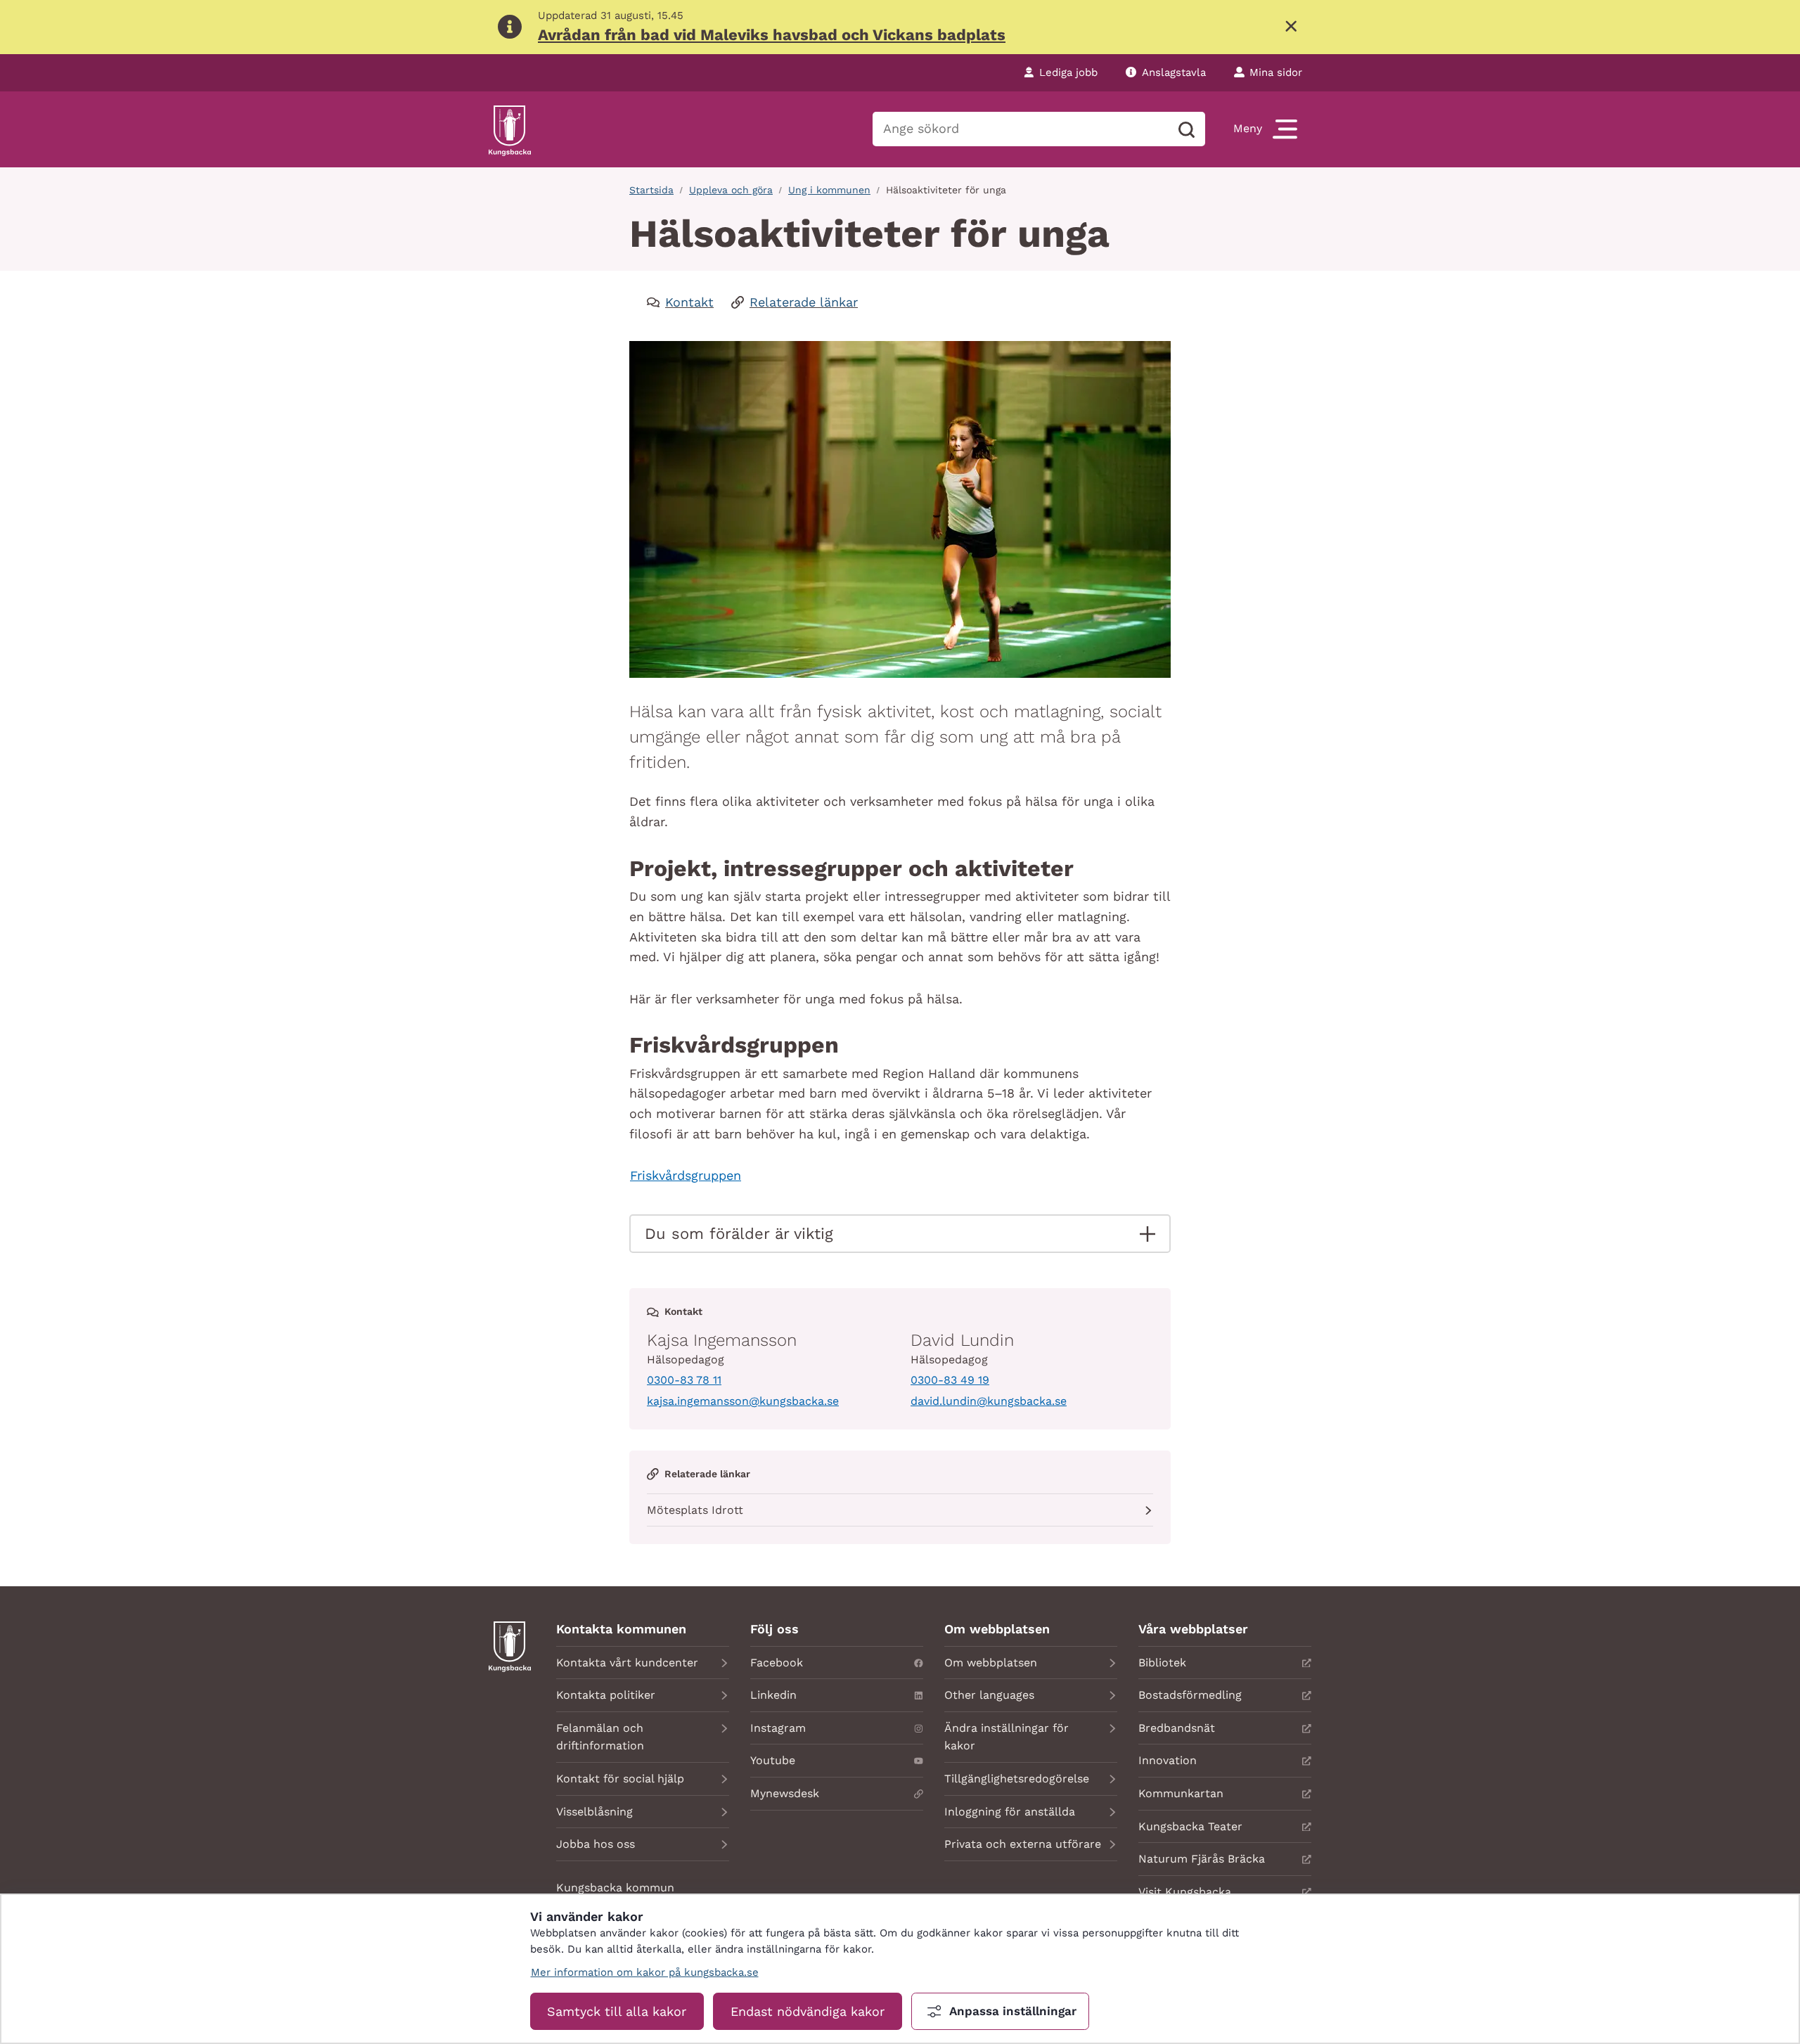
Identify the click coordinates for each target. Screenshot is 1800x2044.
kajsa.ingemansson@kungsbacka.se (743, 1401)
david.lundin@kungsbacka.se (989, 1401)
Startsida (651, 190)
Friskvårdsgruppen (686, 1175)
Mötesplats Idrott (695, 1510)
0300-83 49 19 (950, 1380)
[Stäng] (1291, 27)
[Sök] (1186, 129)
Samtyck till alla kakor (617, 2011)
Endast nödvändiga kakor (808, 2011)
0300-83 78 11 (684, 1380)
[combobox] (1020, 129)
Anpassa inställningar (1013, 2011)
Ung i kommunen (829, 190)
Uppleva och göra (731, 190)
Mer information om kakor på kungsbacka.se (645, 1972)
